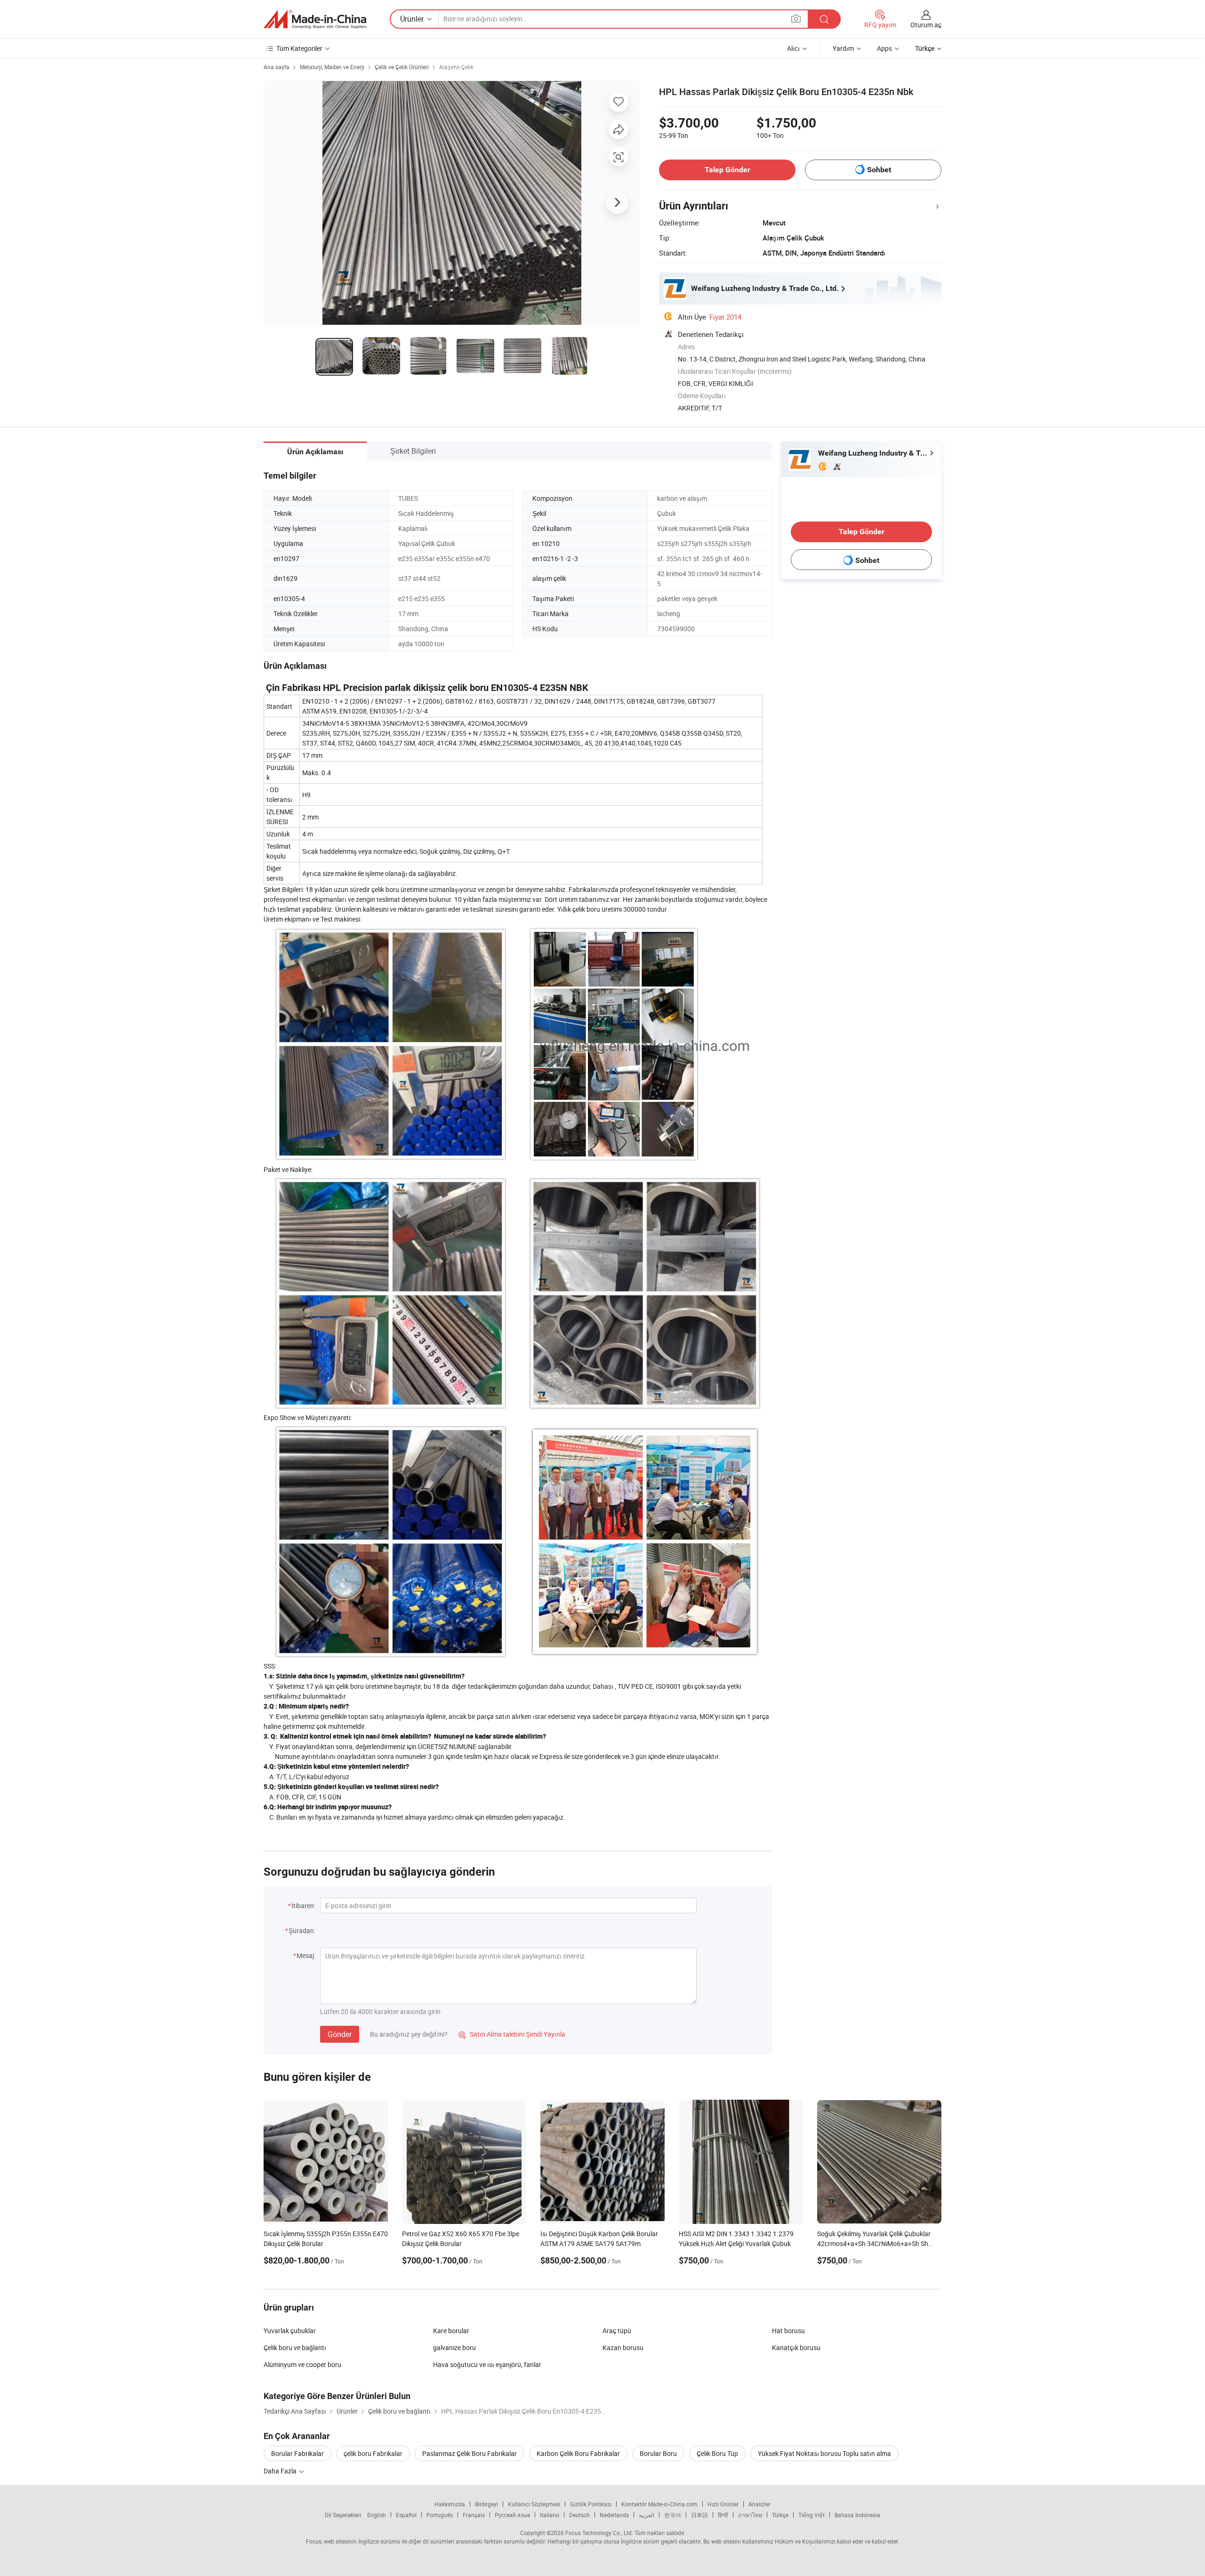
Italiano (550, 2515)
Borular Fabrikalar (297, 2453)
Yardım (843, 48)
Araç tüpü (617, 2331)
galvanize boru (454, 2347)
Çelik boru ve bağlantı (295, 2347)
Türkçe (780, 2515)
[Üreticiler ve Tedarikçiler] (315, 19)
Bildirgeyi (486, 2504)
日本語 (699, 2515)
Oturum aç (926, 25)
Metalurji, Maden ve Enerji (332, 67)
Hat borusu (788, 2331)
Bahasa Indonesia (857, 2515)
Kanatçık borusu (796, 2347)
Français (474, 2515)
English (377, 2515)
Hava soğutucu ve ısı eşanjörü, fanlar (487, 2364)
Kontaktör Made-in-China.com (659, 2504)
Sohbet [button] (879, 170)
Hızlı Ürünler (723, 2504)
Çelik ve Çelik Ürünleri (402, 67)
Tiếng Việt (811, 2515)
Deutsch (579, 2515)
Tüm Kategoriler (299, 48)
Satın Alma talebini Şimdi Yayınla (512, 2034)
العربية (647, 2515)
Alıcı (793, 48)
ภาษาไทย (750, 2515)
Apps (884, 48)
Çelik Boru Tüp (717, 2453)
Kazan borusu (623, 2347)
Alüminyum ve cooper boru (302, 2364)
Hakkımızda (450, 2504)
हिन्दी (723, 2515)
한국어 (673, 2515)
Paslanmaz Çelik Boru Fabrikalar (470, 2453)
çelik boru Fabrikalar (373, 2453)
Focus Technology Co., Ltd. (599, 2533)
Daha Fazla (281, 2471)
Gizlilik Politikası (591, 2504)
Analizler (759, 2504)
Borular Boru (658, 2453)
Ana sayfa (277, 67)
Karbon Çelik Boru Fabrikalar (578, 2453)
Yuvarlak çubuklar (290, 2331)
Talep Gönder (727, 170)
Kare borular (451, 2331)
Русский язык (512, 2515)
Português (440, 2515)
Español (406, 2515)
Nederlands (614, 2515)
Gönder (340, 2034)
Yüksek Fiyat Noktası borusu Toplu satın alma (824, 2453)
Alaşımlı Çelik (456, 67)
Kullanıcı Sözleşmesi (534, 2504)
